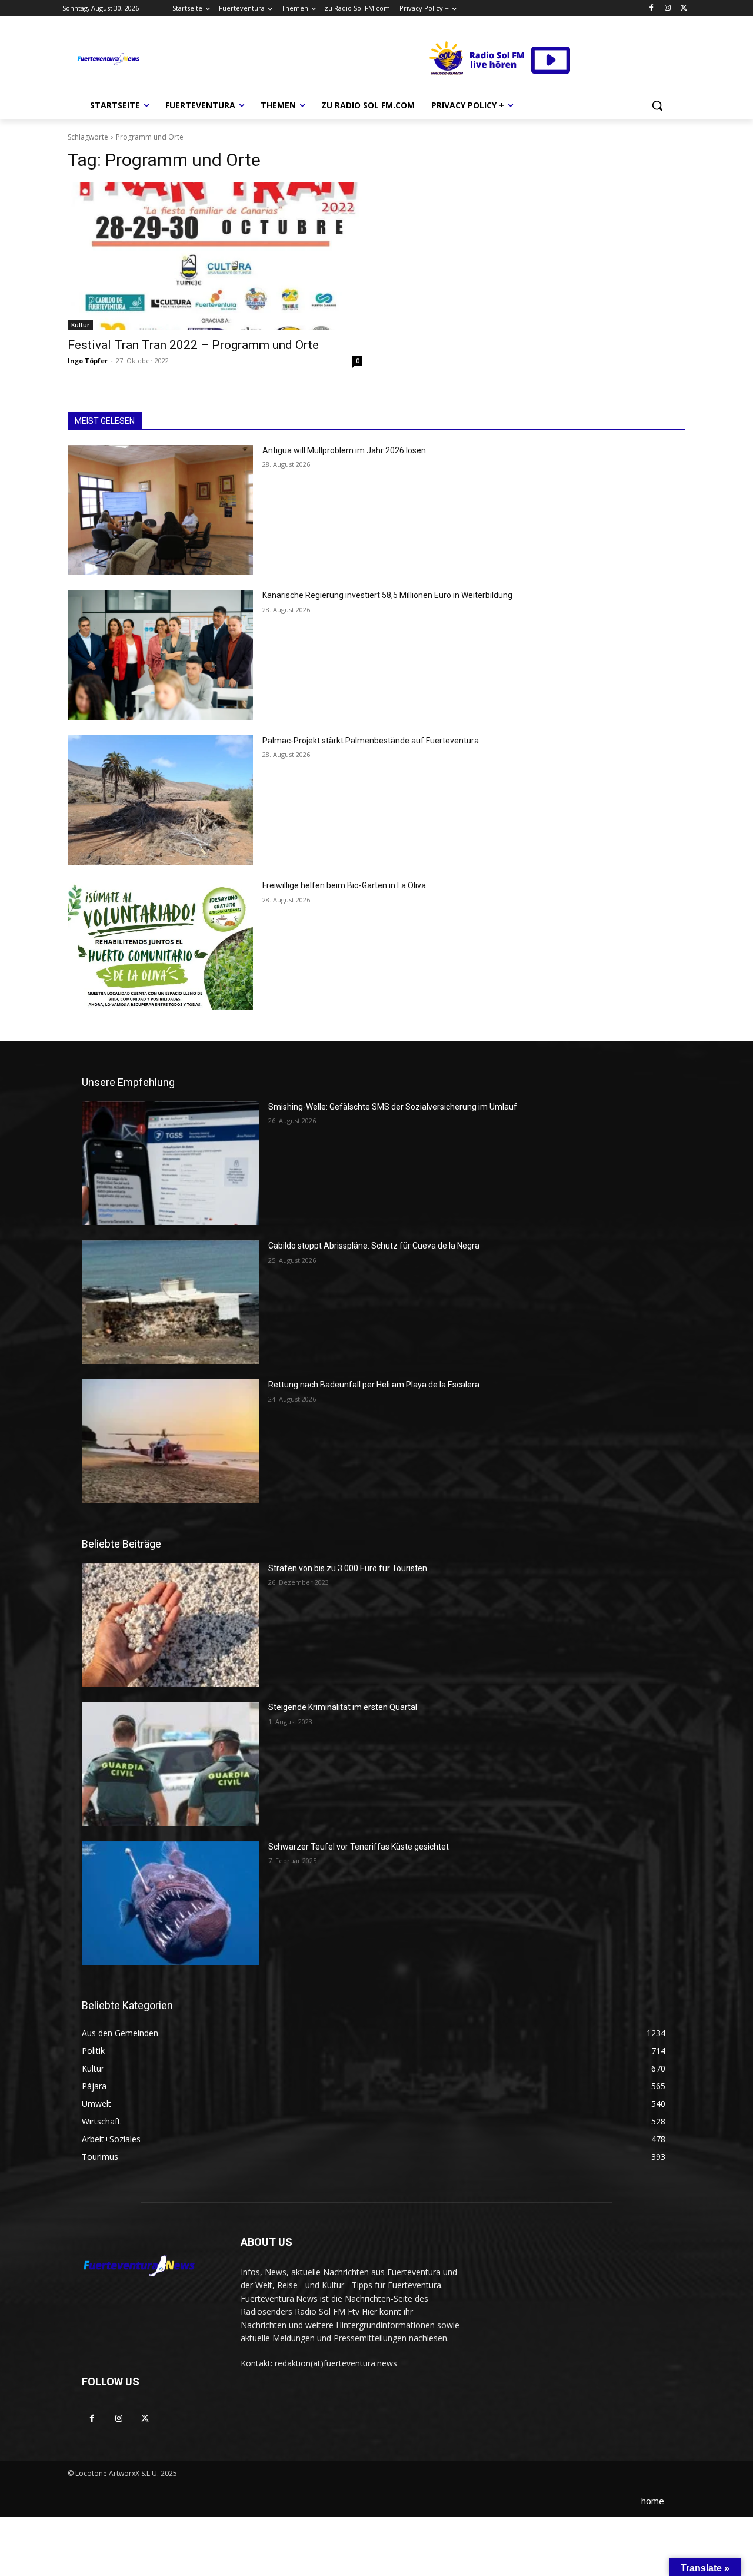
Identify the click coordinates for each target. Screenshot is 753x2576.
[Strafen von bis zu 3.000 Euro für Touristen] (170, 1625)
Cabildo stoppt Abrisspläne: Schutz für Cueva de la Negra (374, 1246)
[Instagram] (667, 9)
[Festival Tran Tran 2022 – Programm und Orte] (215, 256)
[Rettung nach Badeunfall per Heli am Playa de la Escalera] (170, 1441)
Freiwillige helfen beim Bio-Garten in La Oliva (344, 885)
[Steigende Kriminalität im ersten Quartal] (170, 1764)
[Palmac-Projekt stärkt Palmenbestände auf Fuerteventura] (160, 800)
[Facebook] (652, 9)
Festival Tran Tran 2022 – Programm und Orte (193, 345)
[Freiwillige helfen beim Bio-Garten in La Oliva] (160, 945)
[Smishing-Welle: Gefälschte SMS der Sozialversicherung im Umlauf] (170, 1163)
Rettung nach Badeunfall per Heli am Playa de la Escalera (374, 1385)
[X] (684, 9)
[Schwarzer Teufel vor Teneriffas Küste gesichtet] (170, 1903)
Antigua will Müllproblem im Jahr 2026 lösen (344, 450)
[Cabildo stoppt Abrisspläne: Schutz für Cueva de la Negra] (170, 1302)
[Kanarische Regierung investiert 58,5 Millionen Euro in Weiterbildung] (160, 655)
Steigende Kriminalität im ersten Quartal (343, 1707)
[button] (657, 105)
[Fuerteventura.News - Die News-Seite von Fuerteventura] (108, 59)
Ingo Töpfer (88, 361)
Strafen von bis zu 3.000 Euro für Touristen (348, 1568)
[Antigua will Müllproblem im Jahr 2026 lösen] (160, 510)
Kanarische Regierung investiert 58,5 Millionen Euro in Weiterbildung (387, 595)
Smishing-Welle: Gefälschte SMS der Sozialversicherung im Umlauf (393, 1107)
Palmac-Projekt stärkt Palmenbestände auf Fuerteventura (371, 741)
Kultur (80, 325)
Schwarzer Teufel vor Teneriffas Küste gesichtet (359, 1847)
